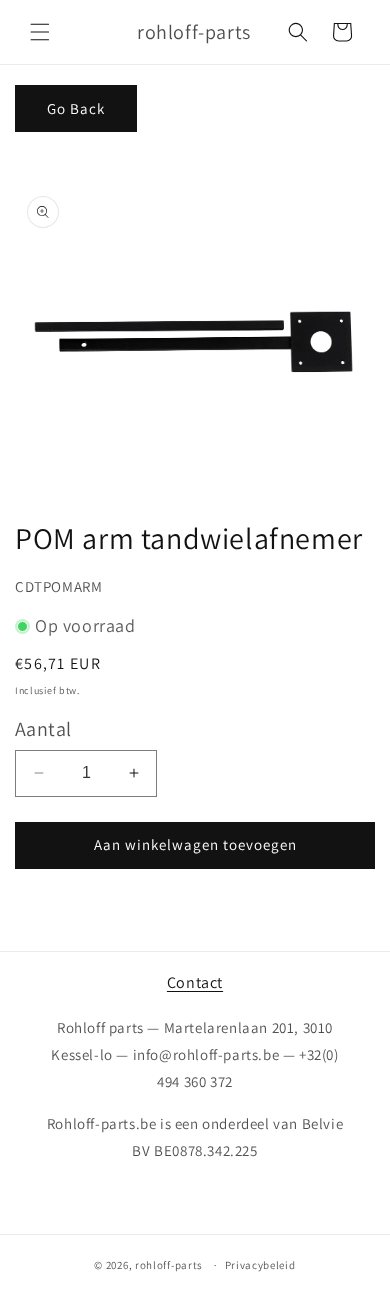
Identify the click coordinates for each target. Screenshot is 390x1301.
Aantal (43, 729)
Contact (195, 982)
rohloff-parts (169, 1265)
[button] (40, 32)
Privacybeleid (260, 1265)
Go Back (76, 108)
